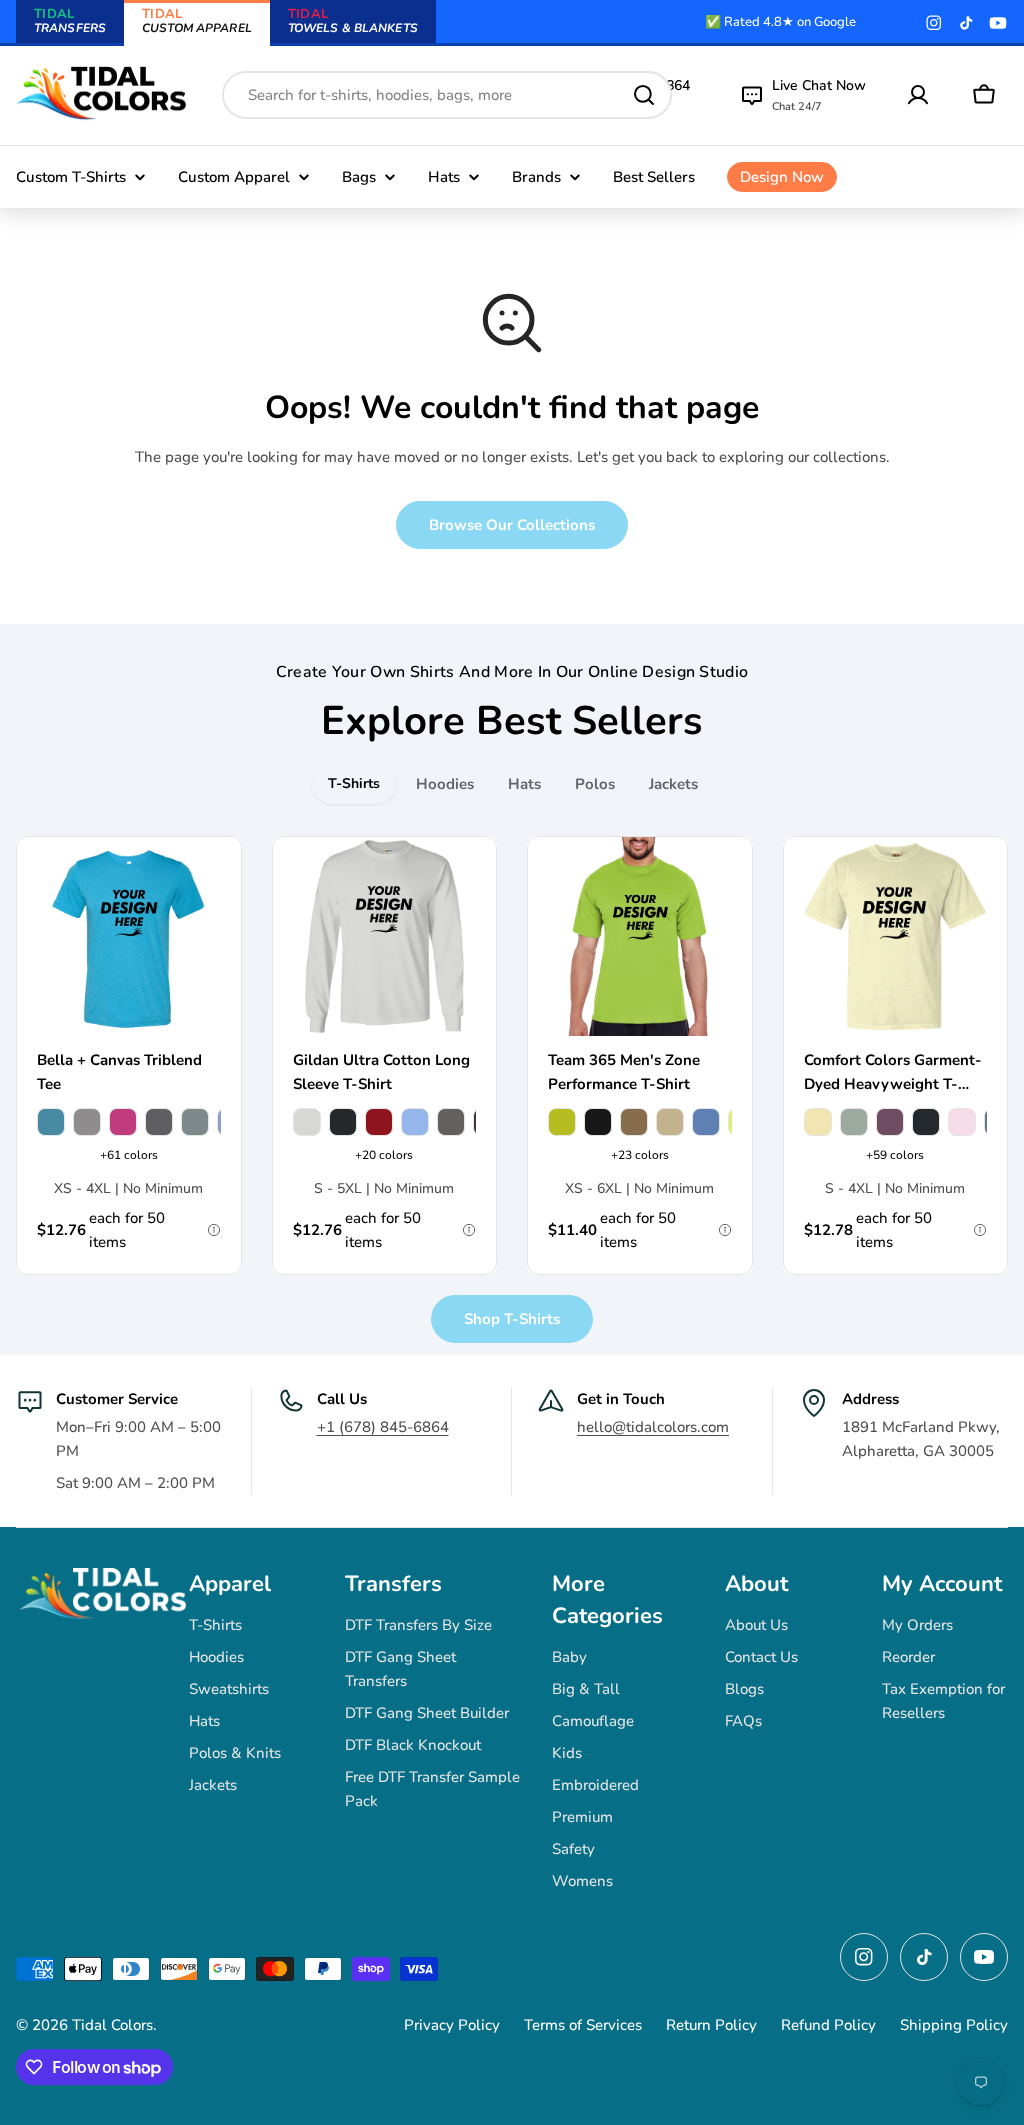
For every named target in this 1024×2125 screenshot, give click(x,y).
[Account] (918, 95)
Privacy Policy (452, 2025)
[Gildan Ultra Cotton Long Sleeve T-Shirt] (385, 937)
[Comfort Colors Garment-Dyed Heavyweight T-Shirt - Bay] (854, 1122)
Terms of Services (583, 2025)
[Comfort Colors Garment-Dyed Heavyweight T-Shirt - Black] (926, 1122)
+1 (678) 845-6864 (383, 1427)
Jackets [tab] (673, 784)
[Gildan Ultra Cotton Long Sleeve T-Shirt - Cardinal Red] (379, 1122)
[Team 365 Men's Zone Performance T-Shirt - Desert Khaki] (670, 1122)
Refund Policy (828, 2025)
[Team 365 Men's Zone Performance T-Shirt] (640, 937)
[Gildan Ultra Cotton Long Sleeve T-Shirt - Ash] (307, 1122)
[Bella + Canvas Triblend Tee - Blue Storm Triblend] (195, 1122)
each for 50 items (101, 1230)
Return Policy (711, 2025)
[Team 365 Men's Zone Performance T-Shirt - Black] (598, 1122)
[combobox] (447, 95)
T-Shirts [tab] (354, 783)
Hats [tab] (524, 784)
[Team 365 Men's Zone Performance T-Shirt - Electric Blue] (706, 1122)
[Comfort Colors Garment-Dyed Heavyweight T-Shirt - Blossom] (962, 1122)
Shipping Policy (954, 2025)
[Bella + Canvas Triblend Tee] (129, 937)
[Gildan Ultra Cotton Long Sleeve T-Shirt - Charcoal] (451, 1122)
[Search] (644, 95)
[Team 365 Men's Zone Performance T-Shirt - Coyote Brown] (634, 1122)
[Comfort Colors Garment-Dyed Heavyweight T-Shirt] (896, 937)
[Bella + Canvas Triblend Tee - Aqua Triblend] (51, 1122)
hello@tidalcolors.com (653, 1427)
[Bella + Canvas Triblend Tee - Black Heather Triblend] (159, 1122)
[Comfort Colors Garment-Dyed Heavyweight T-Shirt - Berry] (890, 1122)
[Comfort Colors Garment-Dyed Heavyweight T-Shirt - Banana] (818, 1122)
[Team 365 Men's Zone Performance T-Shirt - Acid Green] (562, 1122)
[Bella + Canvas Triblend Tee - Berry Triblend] (123, 1122)
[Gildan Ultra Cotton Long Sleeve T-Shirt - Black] (343, 1122)
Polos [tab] (595, 784)
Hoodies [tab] (445, 784)
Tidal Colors (112, 2025)
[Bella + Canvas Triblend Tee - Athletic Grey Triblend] (87, 1122)
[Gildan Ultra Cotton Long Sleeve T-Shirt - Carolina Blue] (415, 1122)
